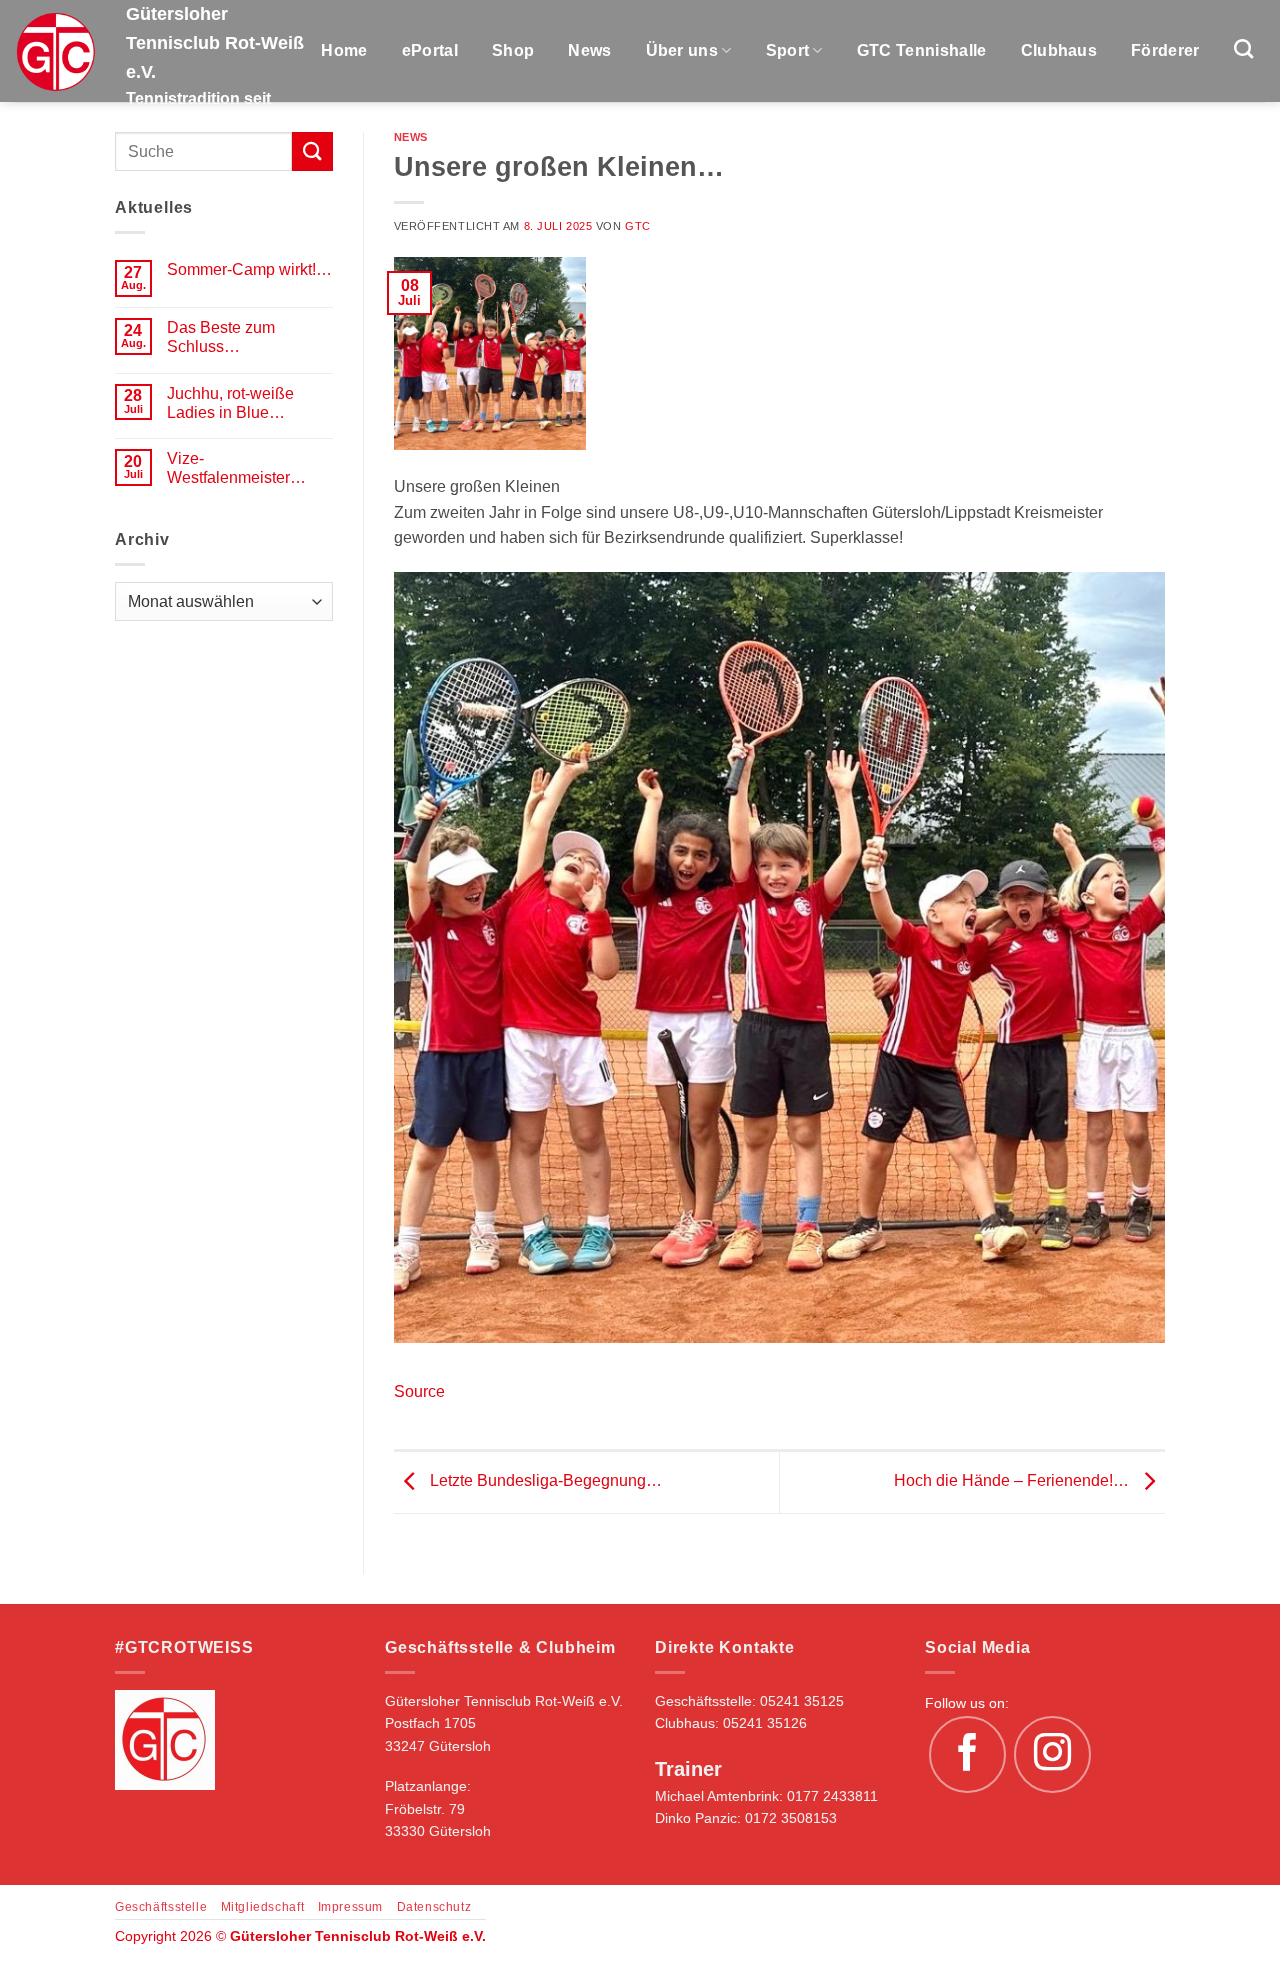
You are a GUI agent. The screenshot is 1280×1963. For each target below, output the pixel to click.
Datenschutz (434, 1907)
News (589, 50)
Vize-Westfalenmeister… (236, 468)
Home (344, 50)
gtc (638, 226)
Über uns (682, 50)
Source (419, 1391)
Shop (513, 50)
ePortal (430, 50)
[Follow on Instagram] (1053, 1755)
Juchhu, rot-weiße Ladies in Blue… (230, 403)
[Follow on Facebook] (968, 1755)
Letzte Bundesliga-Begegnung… (544, 1481)
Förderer (1165, 50)
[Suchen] (1243, 48)
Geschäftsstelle (161, 1907)
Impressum (351, 1907)
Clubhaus (1059, 50)
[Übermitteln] (312, 151)
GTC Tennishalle (922, 50)
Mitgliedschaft (263, 1907)
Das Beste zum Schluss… (221, 337)
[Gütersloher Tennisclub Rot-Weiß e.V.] (55, 51)
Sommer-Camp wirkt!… (249, 269)
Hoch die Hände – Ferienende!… (1013, 1481)
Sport (788, 50)
